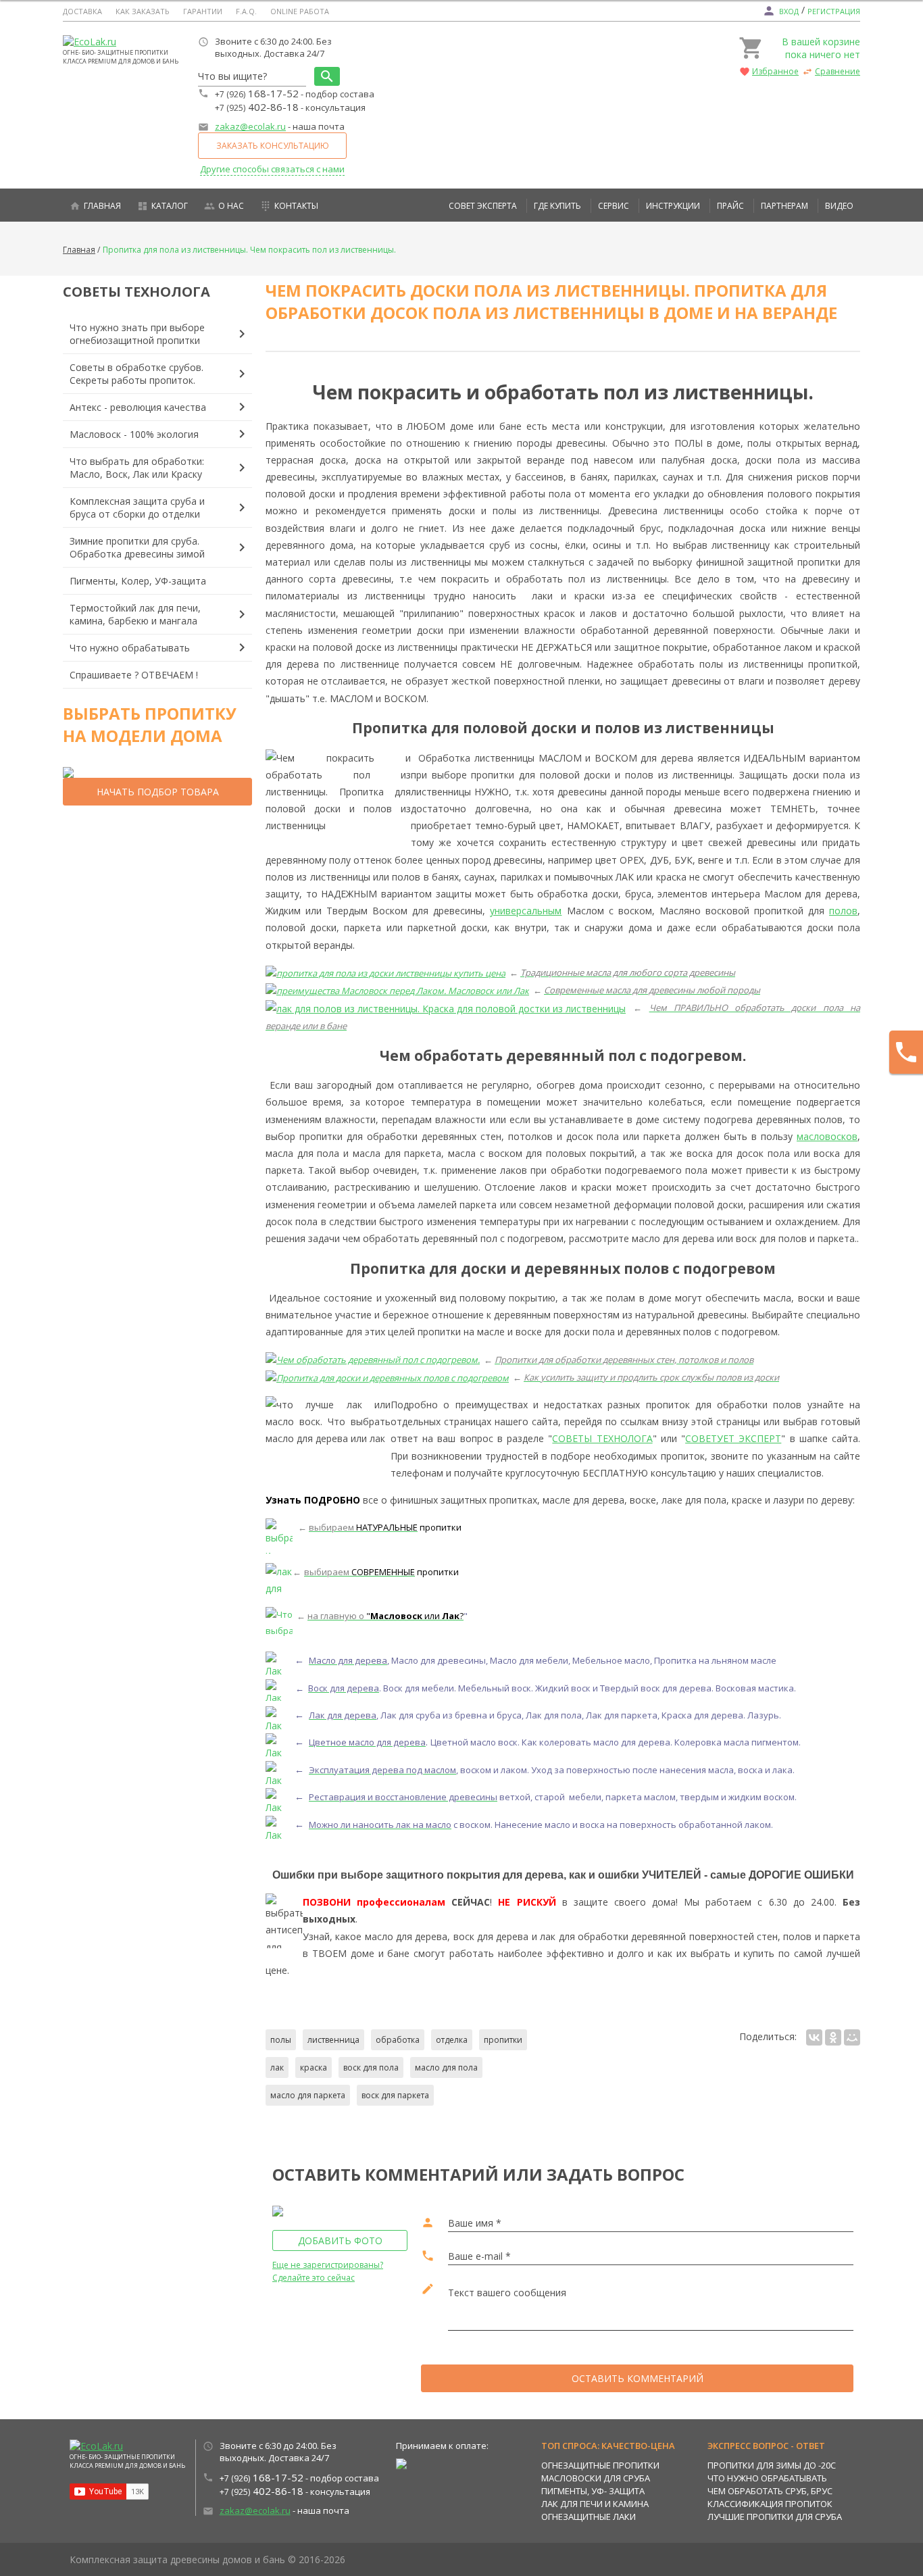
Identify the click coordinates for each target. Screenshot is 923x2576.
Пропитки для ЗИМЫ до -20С (772, 2465)
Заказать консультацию (273, 146)
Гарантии (203, 11)
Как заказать (143, 11)
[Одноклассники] (833, 2037)
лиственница (333, 2040)
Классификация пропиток (770, 2504)
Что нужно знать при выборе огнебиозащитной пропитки (137, 334)
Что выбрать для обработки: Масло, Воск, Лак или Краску (137, 468)
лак (277, 2067)
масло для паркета (308, 2095)
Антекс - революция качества (138, 407)
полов (843, 911)
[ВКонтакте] (814, 2037)
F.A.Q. (246, 11)
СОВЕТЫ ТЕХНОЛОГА (602, 1438)
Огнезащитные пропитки (600, 2465)
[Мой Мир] (852, 2037)
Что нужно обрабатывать (130, 648)
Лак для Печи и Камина (595, 2504)
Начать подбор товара (158, 792)
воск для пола (371, 2067)
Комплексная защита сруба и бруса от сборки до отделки (137, 507)
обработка (398, 2040)
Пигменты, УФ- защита (593, 2491)
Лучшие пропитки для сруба (775, 2517)
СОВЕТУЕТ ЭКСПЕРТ (733, 1438)
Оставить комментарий (638, 2378)
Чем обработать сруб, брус (770, 2491)
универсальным (526, 911)
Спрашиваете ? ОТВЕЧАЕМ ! (134, 675)
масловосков (827, 1136)
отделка (452, 2040)
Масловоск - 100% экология (134, 434)
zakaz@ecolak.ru (250, 126)
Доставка (82, 11)
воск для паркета (395, 2095)
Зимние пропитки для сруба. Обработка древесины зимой (137, 547)
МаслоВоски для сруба (596, 2478)
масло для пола (446, 2067)
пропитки (503, 2040)
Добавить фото (340, 2240)
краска (314, 2067)
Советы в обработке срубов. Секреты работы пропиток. (136, 374)
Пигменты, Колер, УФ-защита (138, 581)
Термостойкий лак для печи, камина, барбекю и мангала (135, 614)
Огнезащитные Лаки (589, 2517)
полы (281, 2040)
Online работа (300, 11)
